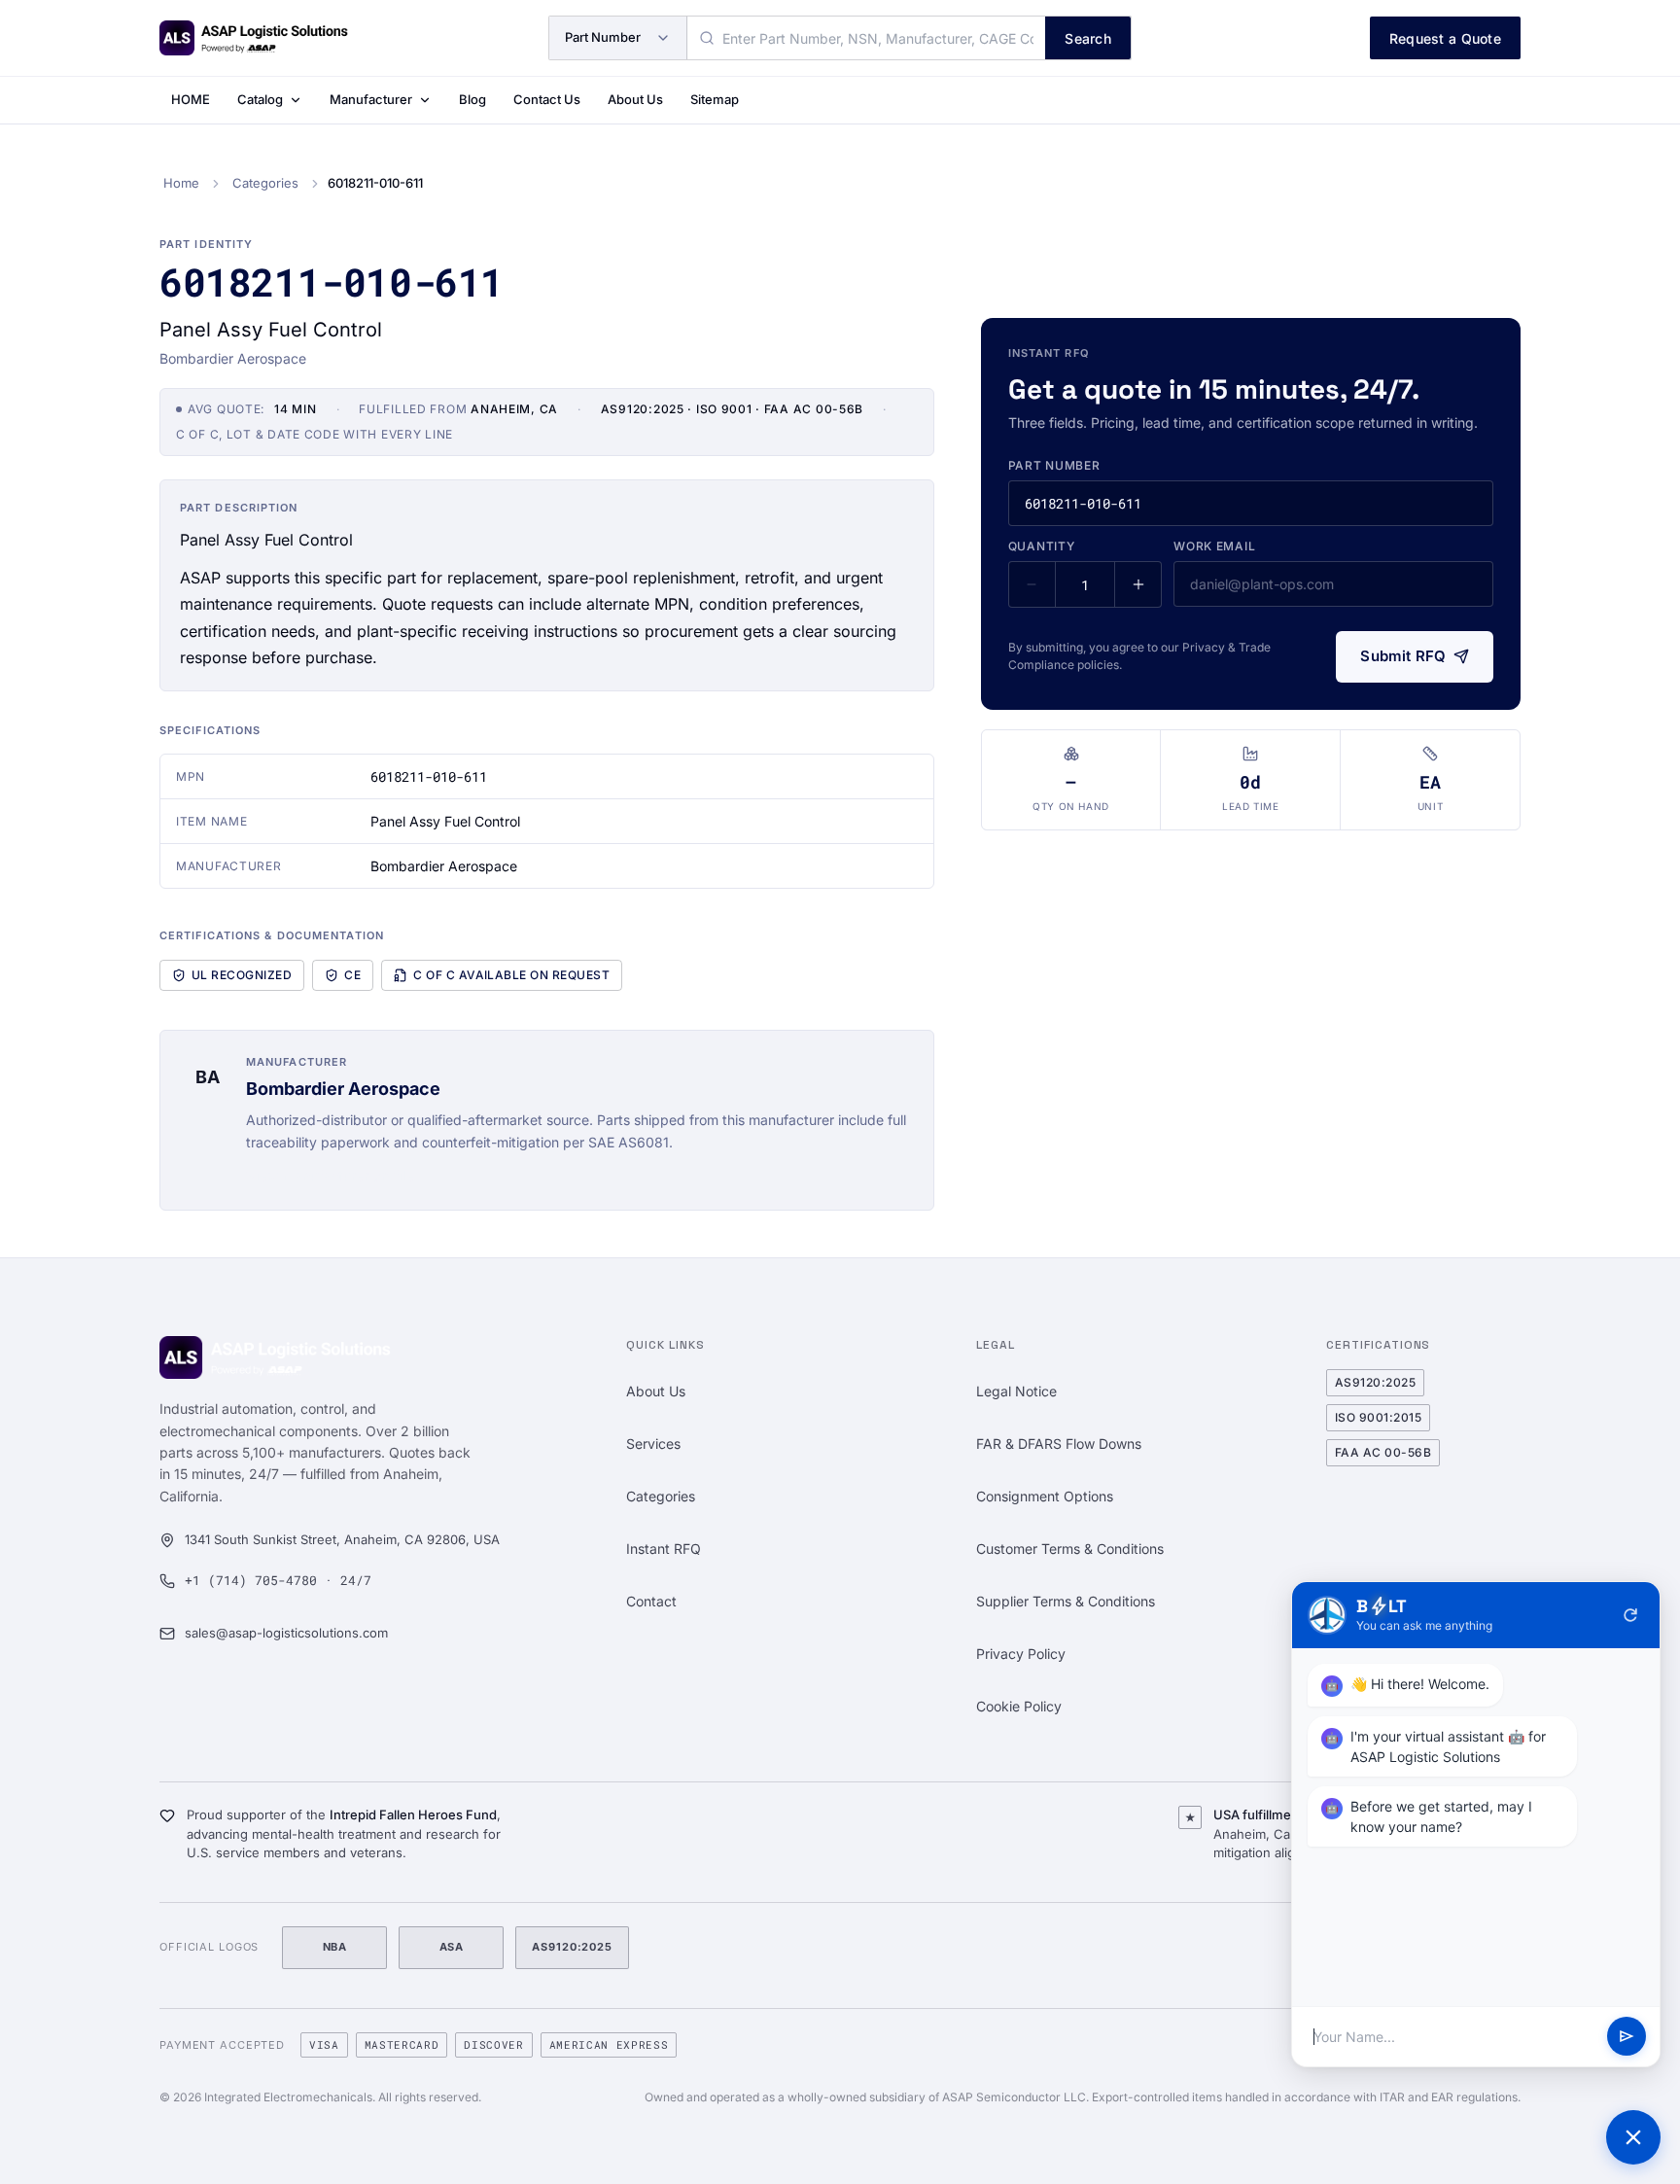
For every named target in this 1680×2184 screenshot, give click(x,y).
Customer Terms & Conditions (1070, 1549)
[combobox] (866, 38)
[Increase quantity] (1137, 584)
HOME (191, 99)
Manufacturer (371, 99)
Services (653, 1444)
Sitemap (715, 99)
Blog (472, 99)
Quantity (1042, 546)
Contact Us (547, 99)
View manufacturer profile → (339, 1175)
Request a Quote (1445, 38)
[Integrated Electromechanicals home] (254, 38)
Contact (651, 1601)
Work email (1214, 546)
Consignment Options (1045, 1496)
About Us (635, 99)
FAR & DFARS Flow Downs (1059, 1444)
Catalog (260, 99)
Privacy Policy (1021, 1654)
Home (181, 183)
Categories (265, 183)
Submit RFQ (1403, 656)
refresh (1630, 1615)
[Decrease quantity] (1032, 584)
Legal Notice (1016, 1391)
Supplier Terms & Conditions (1066, 1601)
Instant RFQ (664, 1549)
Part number (1054, 465)
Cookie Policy (1019, 1706)
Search (1088, 38)
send (1627, 2037)
